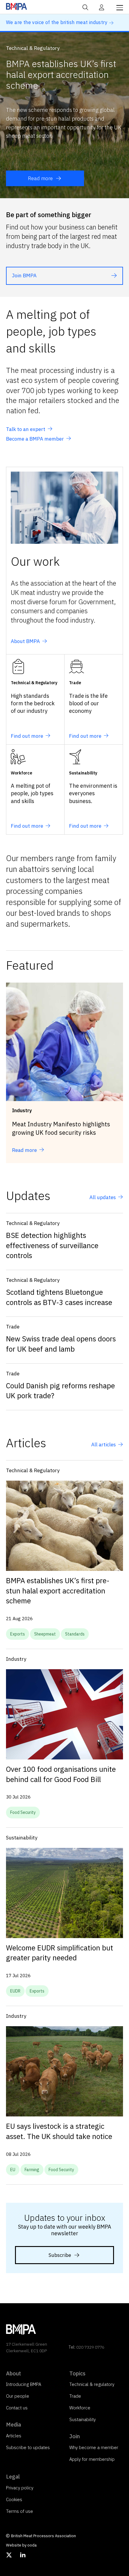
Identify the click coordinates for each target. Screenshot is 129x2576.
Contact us (17, 2408)
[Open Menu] (120, 7)
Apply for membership (92, 2459)
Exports (18, 1634)
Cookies (14, 2499)
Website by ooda (21, 2545)
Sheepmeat (45, 1634)
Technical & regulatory (92, 2384)
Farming (32, 2170)
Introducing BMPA (24, 2384)
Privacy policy (20, 2488)
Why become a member (94, 2447)
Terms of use (19, 2511)
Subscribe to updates (28, 2447)
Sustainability (82, 2419)
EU (13, 2170)
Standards (75, 1634)
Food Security (23, 1812)
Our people (18, 2396)
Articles (14, 2436)
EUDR (15, 1991)
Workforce (80, 2408)
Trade (75, 2396)
